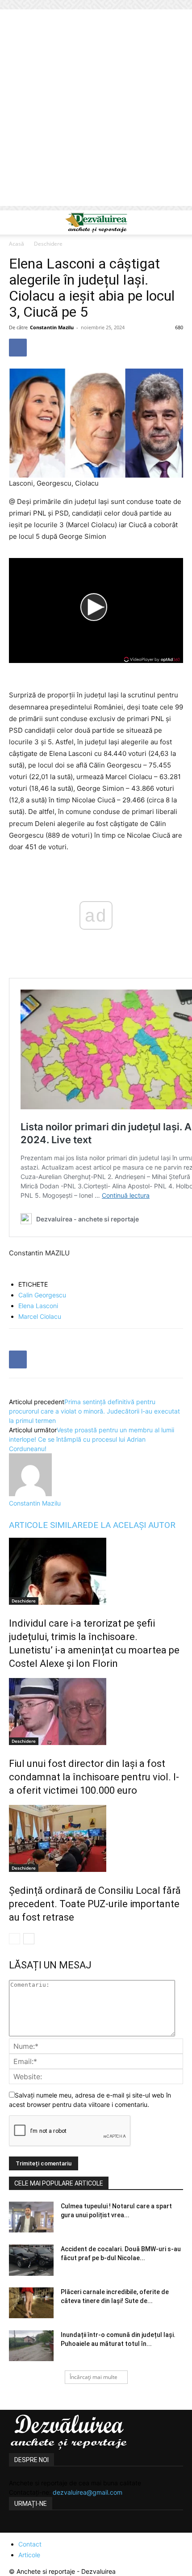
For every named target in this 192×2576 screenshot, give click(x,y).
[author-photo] (30, 1494)
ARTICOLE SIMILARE (48, 1525)
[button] (15, 222)
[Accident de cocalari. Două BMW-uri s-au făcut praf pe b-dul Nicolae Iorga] (31, 2260)
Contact (30, 2544)
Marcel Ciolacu (40, 1316)
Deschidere (48, 244)
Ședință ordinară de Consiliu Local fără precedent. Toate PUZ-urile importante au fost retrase (95, 1904)
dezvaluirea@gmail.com (88, 2492)
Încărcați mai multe (94, 2377)
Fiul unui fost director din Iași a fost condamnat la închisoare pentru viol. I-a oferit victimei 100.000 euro (94, 1777)
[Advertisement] (96, 110)
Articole (29, 2555)
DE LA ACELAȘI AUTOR (131, 1525)
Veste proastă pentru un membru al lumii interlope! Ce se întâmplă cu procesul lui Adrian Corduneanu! (92, 1439)
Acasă (17, 244)
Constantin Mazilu (52, 327)
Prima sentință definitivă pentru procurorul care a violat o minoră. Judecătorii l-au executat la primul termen (94, 1411)
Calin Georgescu (42, 1295)
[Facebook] (18, 348)
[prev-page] (15, 1939)
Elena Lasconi (38, 1306)
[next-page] (29, 1939)
